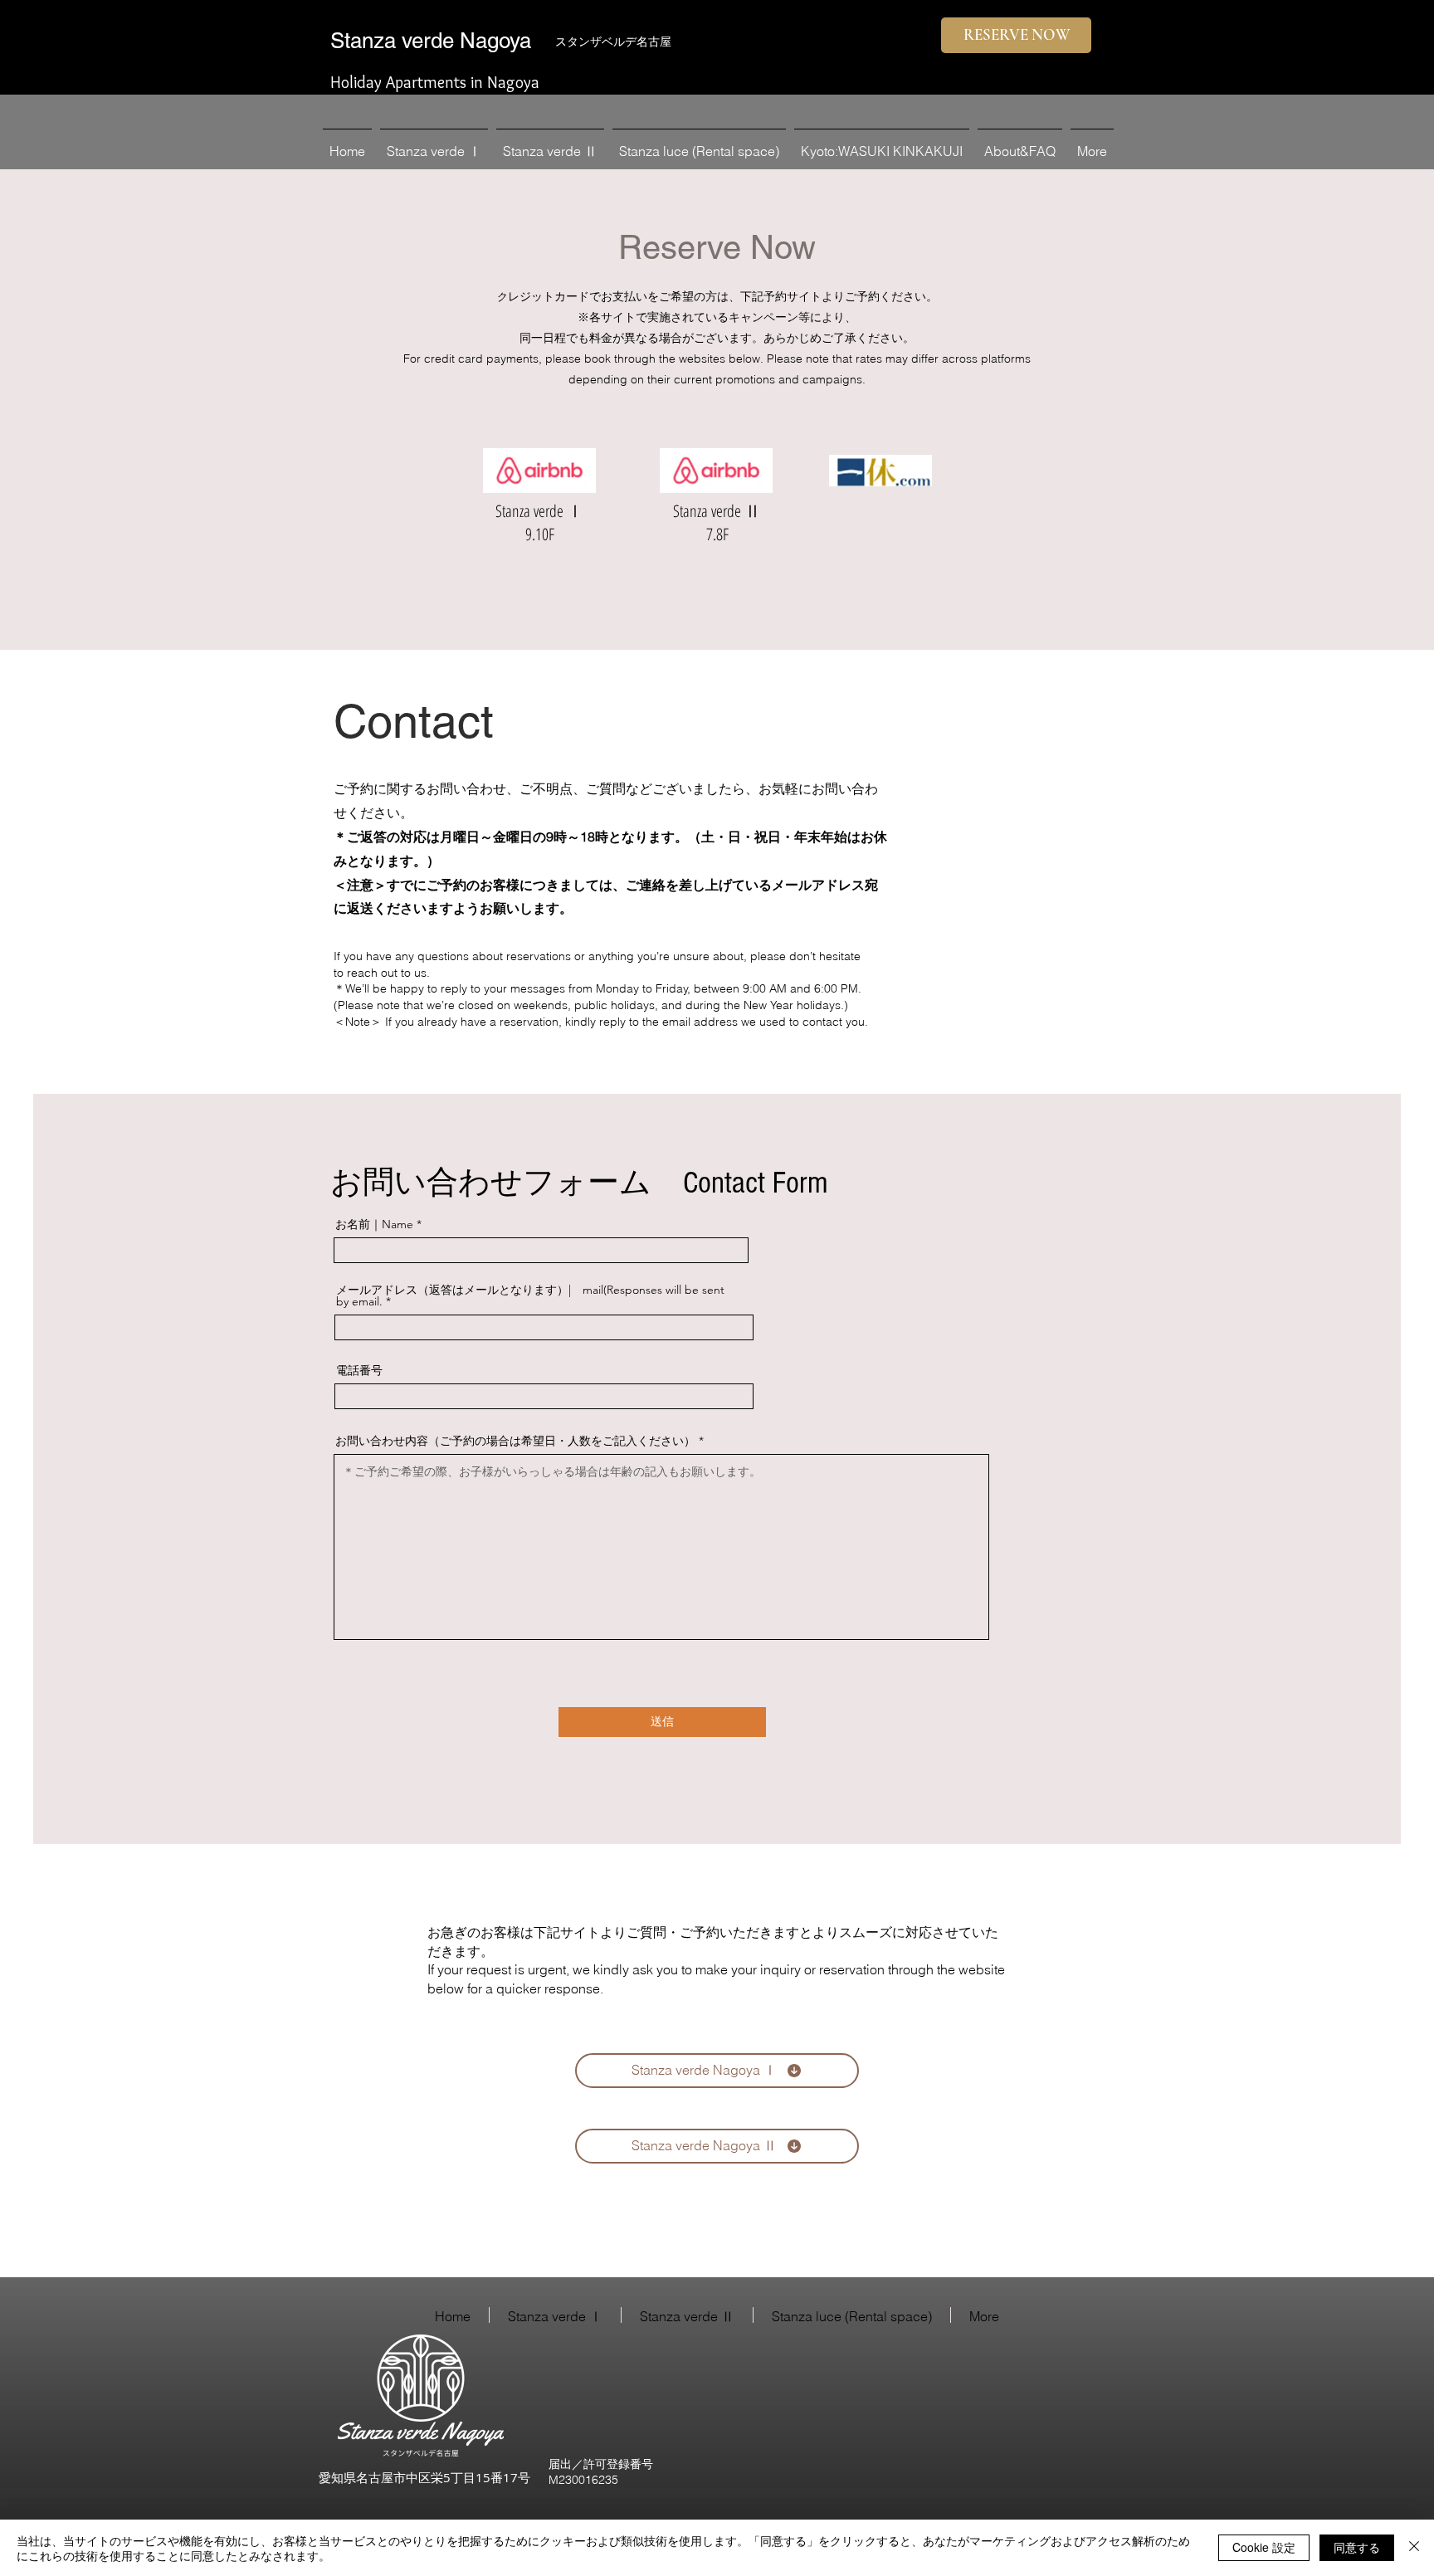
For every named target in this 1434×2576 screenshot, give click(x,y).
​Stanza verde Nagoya (431, 41)
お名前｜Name (374, 1224)
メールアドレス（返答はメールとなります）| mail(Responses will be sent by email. (530, 1295)
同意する (1357, 2547)
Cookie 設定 (1264, 2547)
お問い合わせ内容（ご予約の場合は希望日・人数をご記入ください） (515, 1441)
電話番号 (359, 1370)
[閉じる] (1414, 2548)
